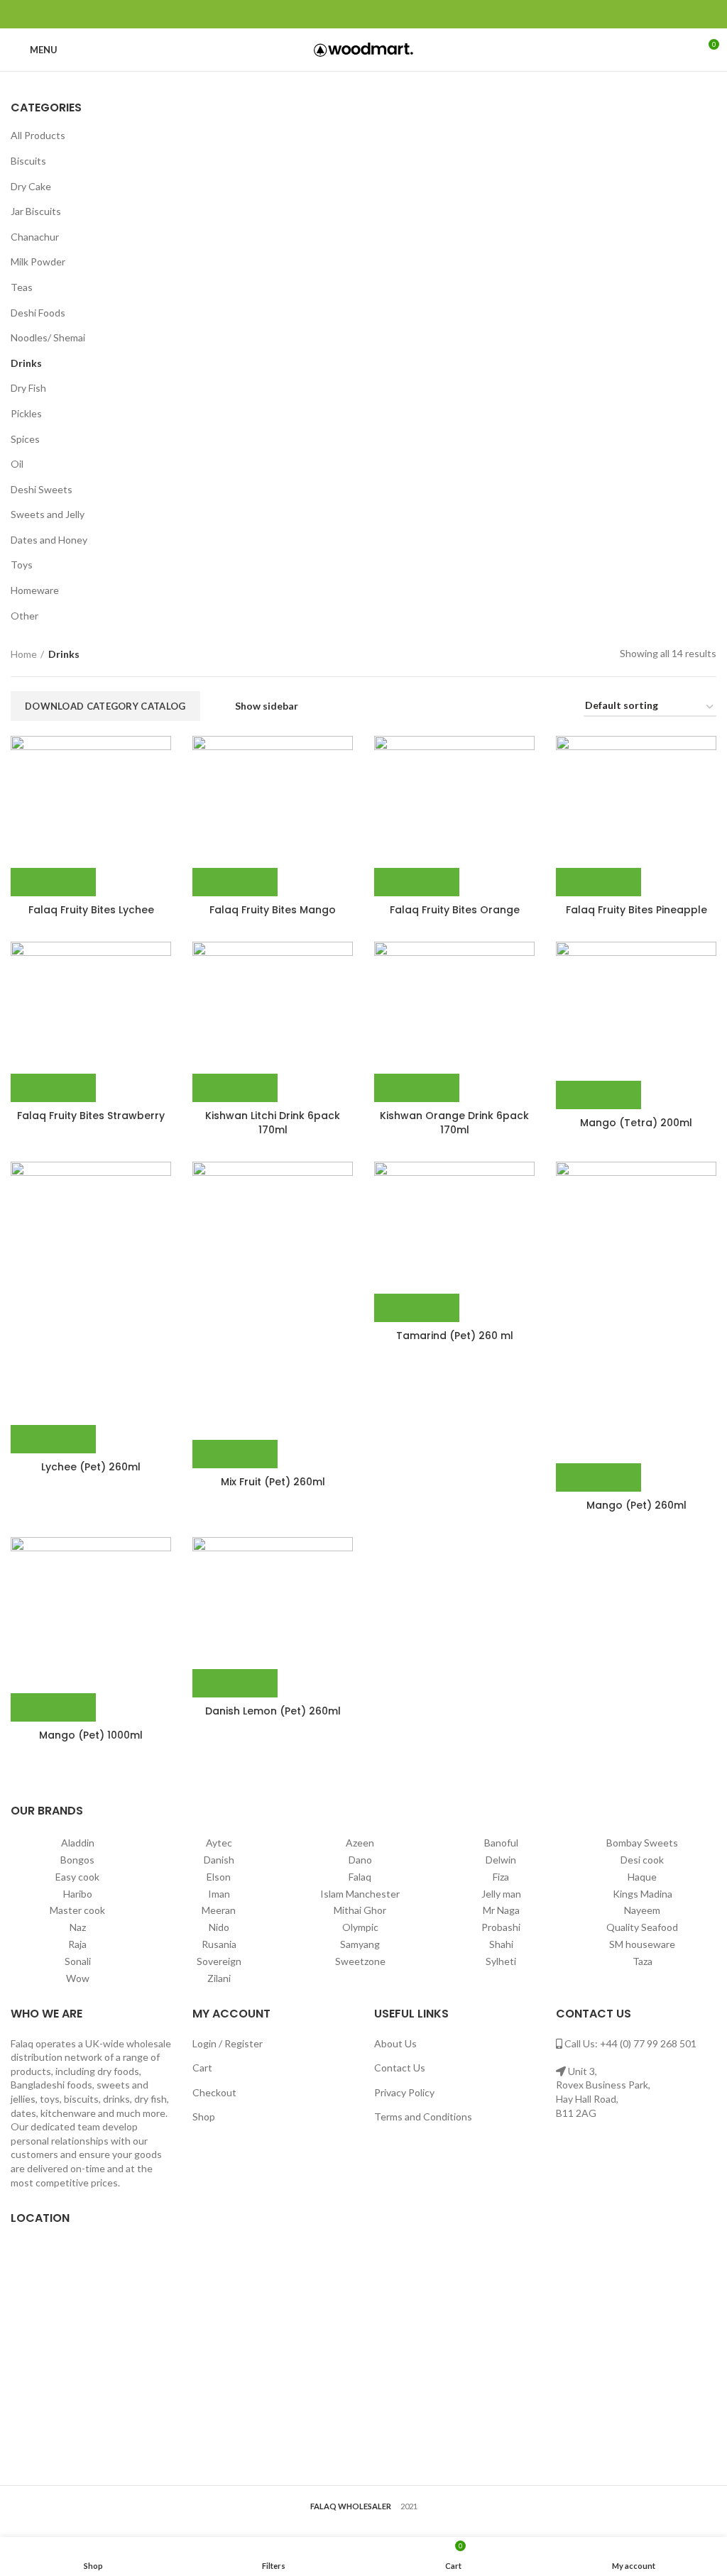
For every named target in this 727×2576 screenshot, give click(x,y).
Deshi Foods (38, 313)
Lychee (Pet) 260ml (91, 1467)
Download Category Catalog (105, 706)
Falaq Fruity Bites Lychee (91, 910)
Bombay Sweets (642, 1843)
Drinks (26, 363)
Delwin (501, 1860)
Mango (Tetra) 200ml (636, 1123)
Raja (77, 1944)
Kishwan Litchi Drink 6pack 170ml (273, 1123)
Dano (360, 1860)
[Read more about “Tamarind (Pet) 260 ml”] (417, 1308)
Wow (78, 1978)
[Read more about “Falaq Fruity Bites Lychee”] (53, 882)
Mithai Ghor (360, 1910)
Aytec (219, 1843)
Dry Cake (31, 186)
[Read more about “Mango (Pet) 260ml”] (598, 1477)
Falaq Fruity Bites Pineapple (636, 910)
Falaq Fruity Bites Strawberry (91, 1116)
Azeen (360, 1843)
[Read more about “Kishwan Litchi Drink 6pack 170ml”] (235, 1088)
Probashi (501, 1927)
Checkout (214, 2092)
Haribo (78, 1894)
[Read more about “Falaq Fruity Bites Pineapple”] (598, 882)
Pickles (26, 413)
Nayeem (642, 1910)
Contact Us (400, 2068)
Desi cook (642, 1860)
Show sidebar (267, 706)
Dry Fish (28, 388)
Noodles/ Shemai (48, 337)
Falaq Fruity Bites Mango (273, 910)
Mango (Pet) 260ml (636, 1505)
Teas (22, 287)
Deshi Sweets (42, 489)
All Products (38, 135)
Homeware (35, 590)
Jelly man (501, 1894)
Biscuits (28, 161)
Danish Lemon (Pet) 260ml (273, 1711)
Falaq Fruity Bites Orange (455, 910)
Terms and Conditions (423, 2117)
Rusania (219, 1944)
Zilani (219, 1978)
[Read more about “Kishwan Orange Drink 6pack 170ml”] (417, 1088)
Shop (204, 2117)
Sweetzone (360, 1961)
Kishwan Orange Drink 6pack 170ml (454, 1123)
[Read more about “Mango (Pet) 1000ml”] (53, 1707)
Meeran (219, 1910)
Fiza (501, 1877)
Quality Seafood (642, 1927)
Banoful (501, 1843)
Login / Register (228, 2043)
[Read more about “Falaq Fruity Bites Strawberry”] (53, 1088)
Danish (219, 1860)
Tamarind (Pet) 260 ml (455, 1336)
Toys (22, 565)
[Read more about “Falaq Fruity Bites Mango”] (235, 882)
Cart (202, 2068)
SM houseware (642, 1944)
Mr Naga (501, 1910)
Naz (78, 1927)
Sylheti (501, 1961)
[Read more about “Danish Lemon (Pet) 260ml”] (235, 1683)
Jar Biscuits (36, 211)
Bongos (77, 1860)
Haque (642, 1877)
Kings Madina (643, 1894)
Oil (17, 464)
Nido (219, 1927)
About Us (395, 2043)
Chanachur (35, 237)
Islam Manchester (360, 1894)
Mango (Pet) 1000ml (91, 1735)
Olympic (360, 1927)
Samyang (360, 1944)
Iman (219, 1894)
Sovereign (219, 1961)
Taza (643, 1961)
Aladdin (78, 1843)
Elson (219, 1877)
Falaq (360, 1877)
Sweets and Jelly (48, 514)
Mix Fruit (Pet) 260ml (273, 1482)
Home (24, 654)
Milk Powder (38, 262)
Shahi (501, 1944)
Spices (25, 439)
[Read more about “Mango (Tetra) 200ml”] (598, 1095)
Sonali (78, 1961)
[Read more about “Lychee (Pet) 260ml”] (53, 1439)
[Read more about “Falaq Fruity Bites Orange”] (417, 882)
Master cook (77, 1910)
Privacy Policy (404, 2092)
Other (24, 616)
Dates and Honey (49, 540)
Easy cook (77, 1877)
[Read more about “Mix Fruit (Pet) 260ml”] (235, 1454)
